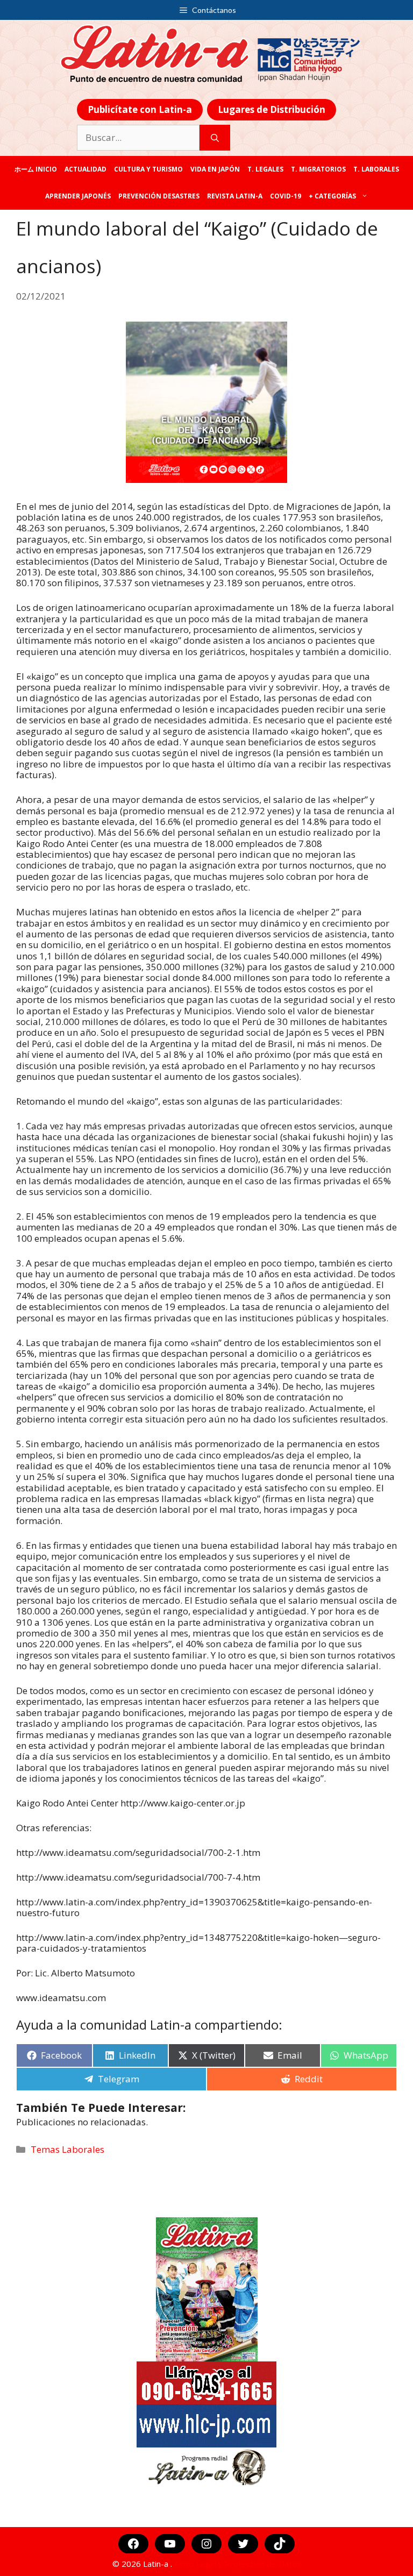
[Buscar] (215, 138)
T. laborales (376, 169)
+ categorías (332, 196)
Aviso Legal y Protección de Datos (238, 2564)
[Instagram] (206, 2544)
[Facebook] (133, 2544)
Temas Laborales (67, 2149)
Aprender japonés (78, 196)
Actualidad (86, 169)
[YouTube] (170, 2544)
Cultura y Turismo (148, 169)
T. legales (265, 169)
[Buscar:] (138, 138)
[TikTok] (280, 2544)
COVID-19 (286, 196)
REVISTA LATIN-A (235, 196)
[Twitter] (243, 2544)
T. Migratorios (318, 169)
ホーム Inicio (36, 169)
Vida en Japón (215, 169)
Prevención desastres (159, 196)
